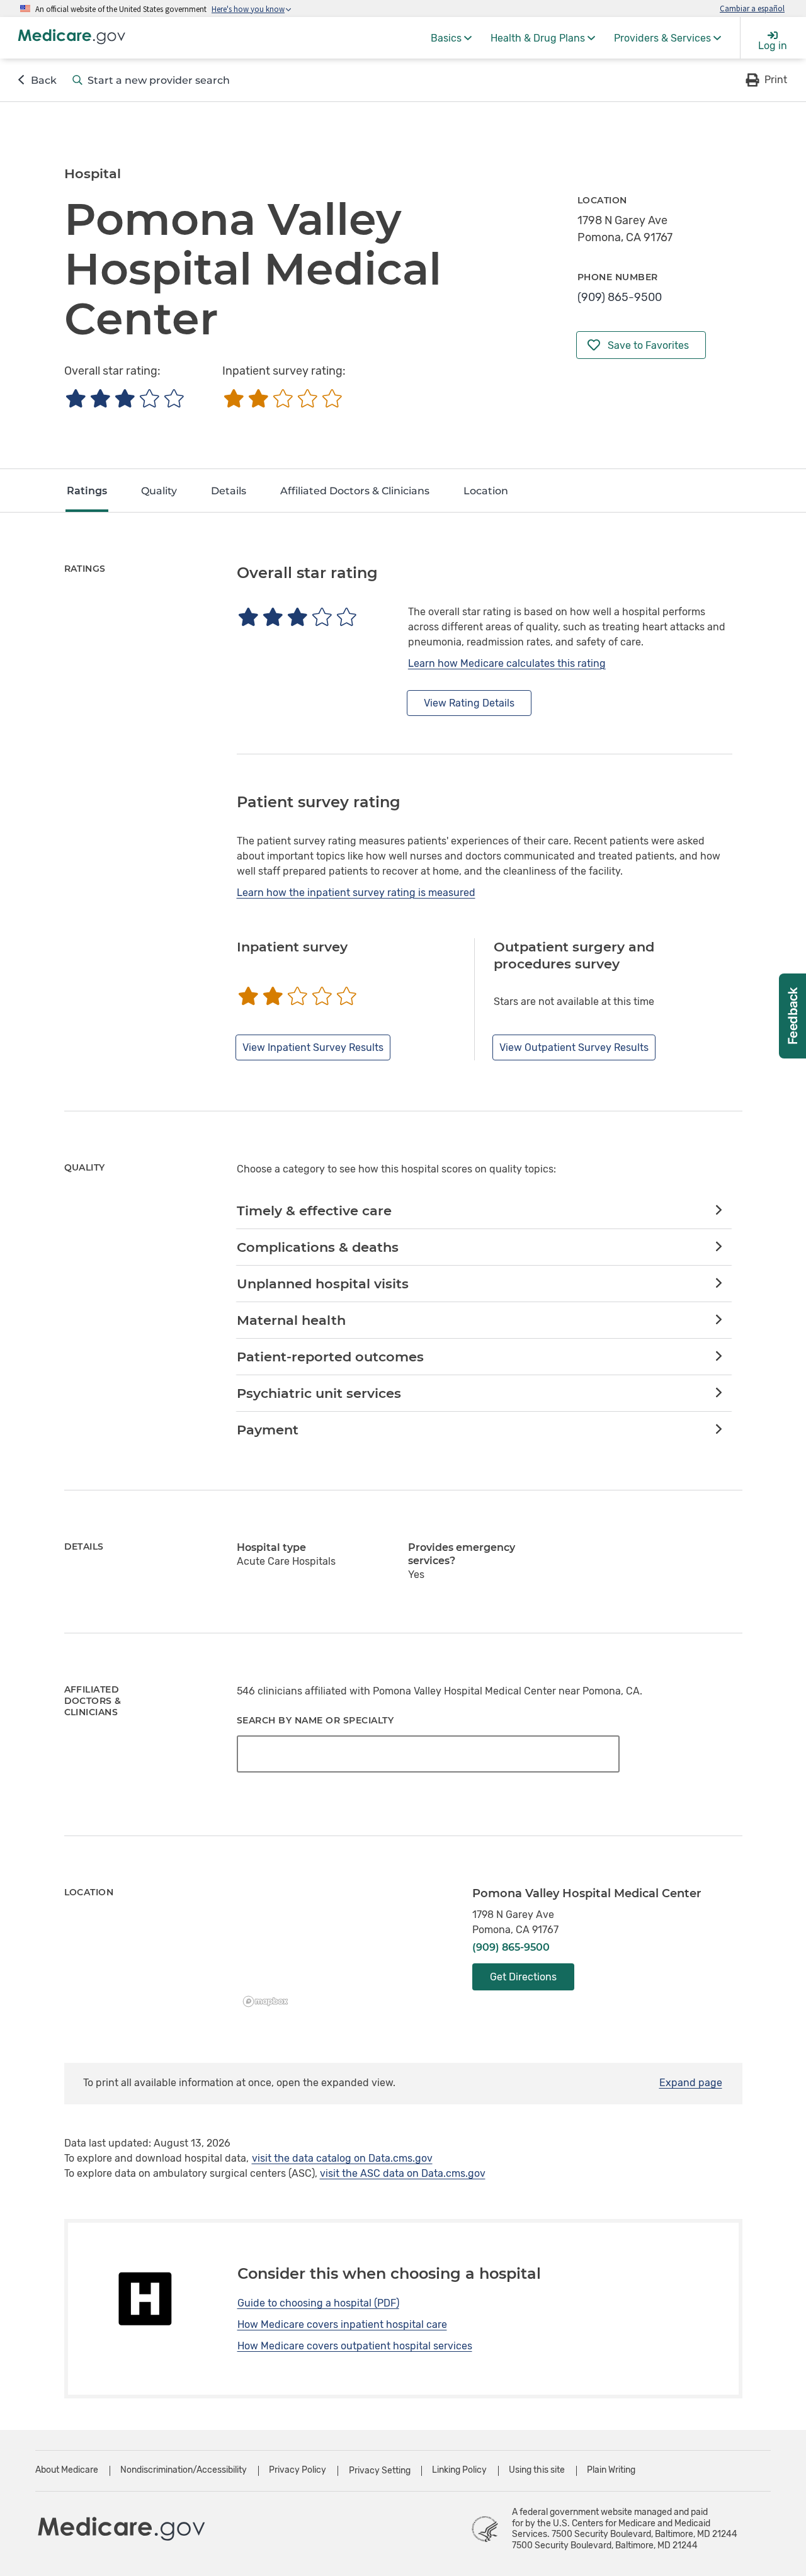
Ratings (87, 491)
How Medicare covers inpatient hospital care (342, 2324)
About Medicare (67, 2470)
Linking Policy (459, 2470)
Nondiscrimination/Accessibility (184, 2470)
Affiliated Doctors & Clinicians (355, 491)
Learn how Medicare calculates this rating (507, 663)
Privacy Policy (298, 2470)
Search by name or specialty (315, 1720)
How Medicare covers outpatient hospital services (355, 2346)
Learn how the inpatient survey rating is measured (356, 893)
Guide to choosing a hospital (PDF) (318, 2303)
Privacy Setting (380, 2471)
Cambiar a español (752, 8)
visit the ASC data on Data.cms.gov (403, 2173)
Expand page (691, 2083)
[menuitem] (451, 38)
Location (486, 491)
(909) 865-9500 (620, 297)
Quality (159, 491)
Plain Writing (611, 2470)
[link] (484, 1211)
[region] (345, 1949)
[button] (765, 80)
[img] (124, 398)
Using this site (537, 2470)
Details (229, 491)
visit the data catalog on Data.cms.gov (342, 2158)
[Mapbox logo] (269, 2001)
